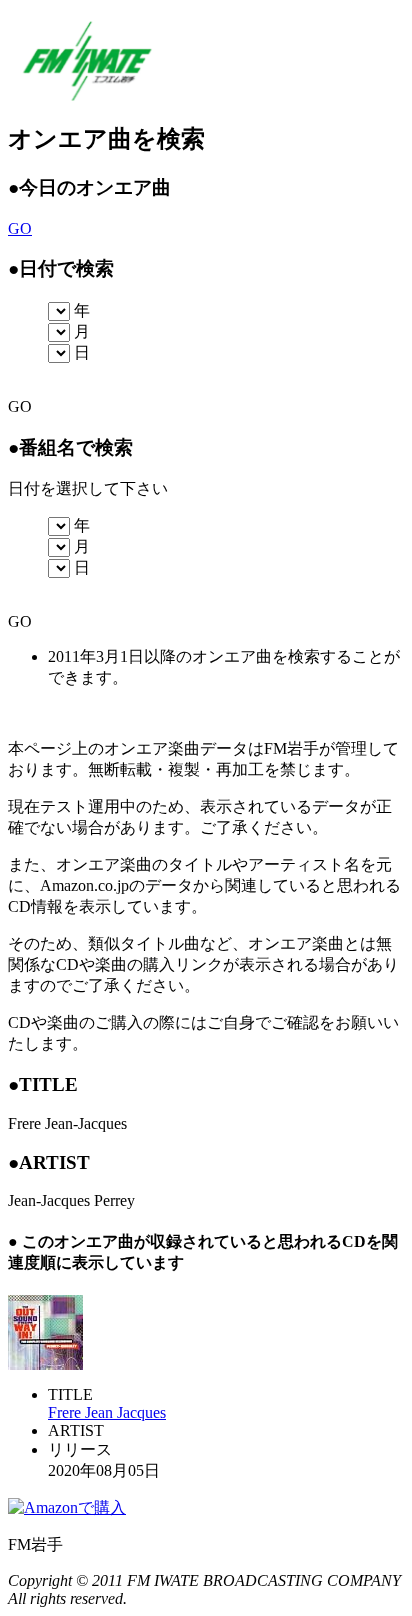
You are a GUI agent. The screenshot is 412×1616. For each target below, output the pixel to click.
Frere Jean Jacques (107, 1412)
